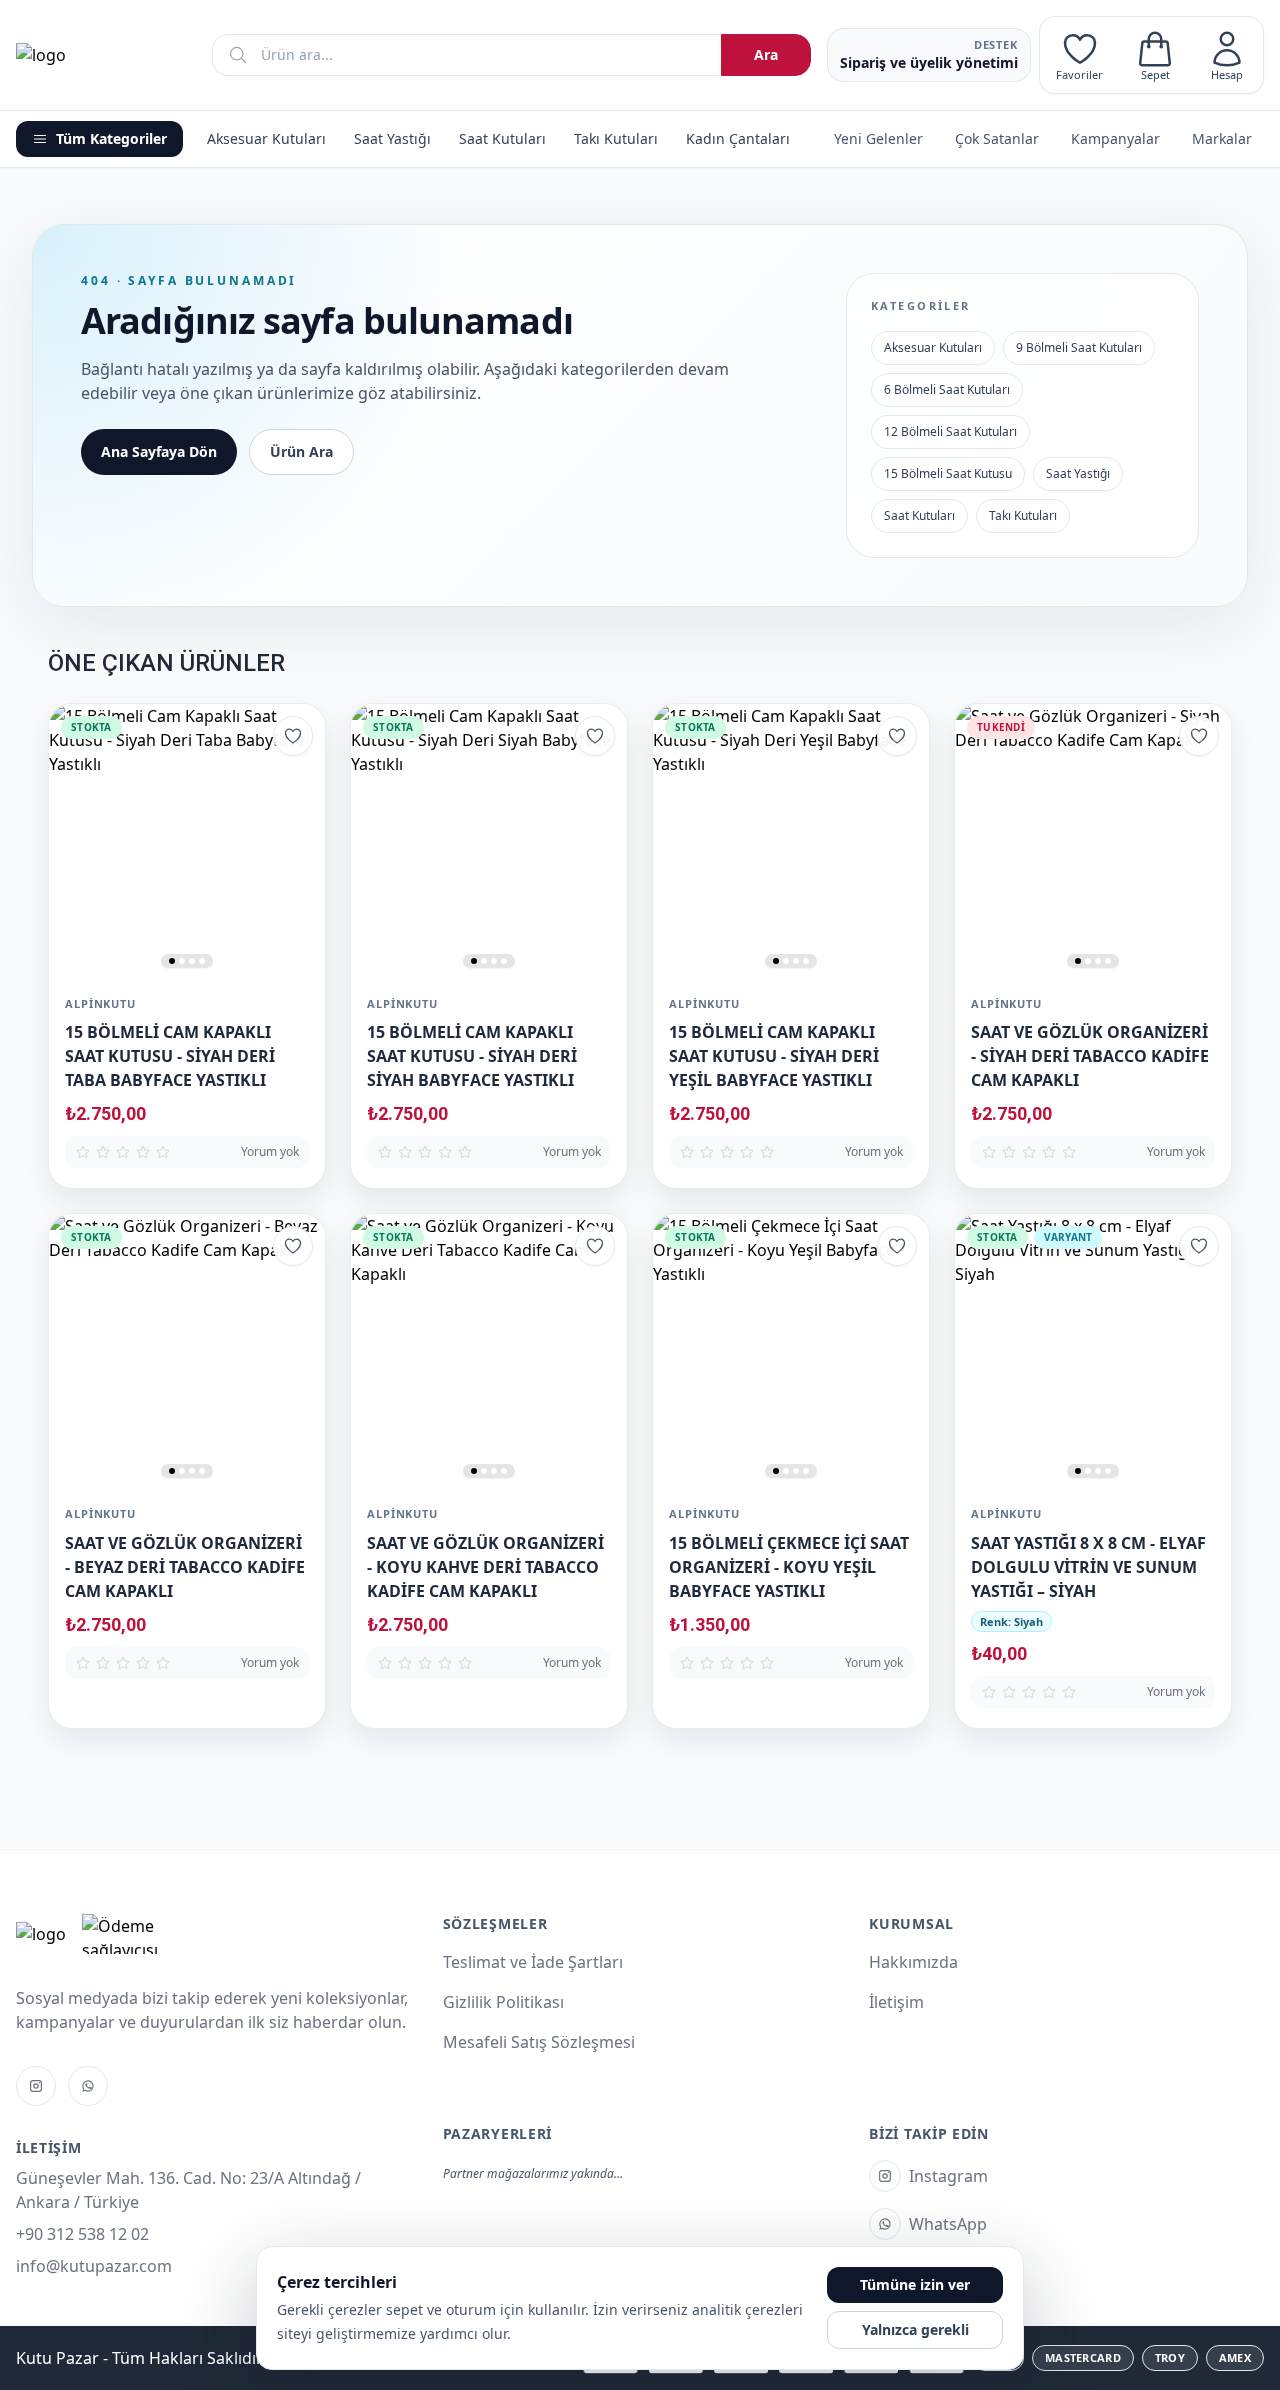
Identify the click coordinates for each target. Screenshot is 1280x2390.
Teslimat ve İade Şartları (533, 1962)
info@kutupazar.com (94, 2266)
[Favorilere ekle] (293, 736)
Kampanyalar (1115, 138)
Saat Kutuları (502, 138)
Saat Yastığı (392, 138)
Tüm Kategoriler (111, 138)
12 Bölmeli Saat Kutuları (950, 431)
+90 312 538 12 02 (82, 2234)
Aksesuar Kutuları (266, 138)
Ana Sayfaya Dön (159, 451)
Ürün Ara (301, 451)
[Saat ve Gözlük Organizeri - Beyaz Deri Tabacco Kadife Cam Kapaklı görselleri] (187, 1352)
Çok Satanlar (997, 138)
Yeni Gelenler (878, 138)
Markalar (1222, 138)
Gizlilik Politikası (503, 2002)
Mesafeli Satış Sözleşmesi (539, 2042)
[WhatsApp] (88, 2086)
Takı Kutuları (616, 138)
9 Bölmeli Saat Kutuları (1079, 347)
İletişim (896, 2002)
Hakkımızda (913, 1962)
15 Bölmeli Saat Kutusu (948, 473)
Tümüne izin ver (915, 2284)
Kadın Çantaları (738, 138)
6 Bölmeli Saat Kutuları (947, 389)
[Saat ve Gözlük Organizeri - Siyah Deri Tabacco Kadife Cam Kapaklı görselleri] (1093, 842)
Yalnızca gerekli (915, 2329)
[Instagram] (36, 2086)
